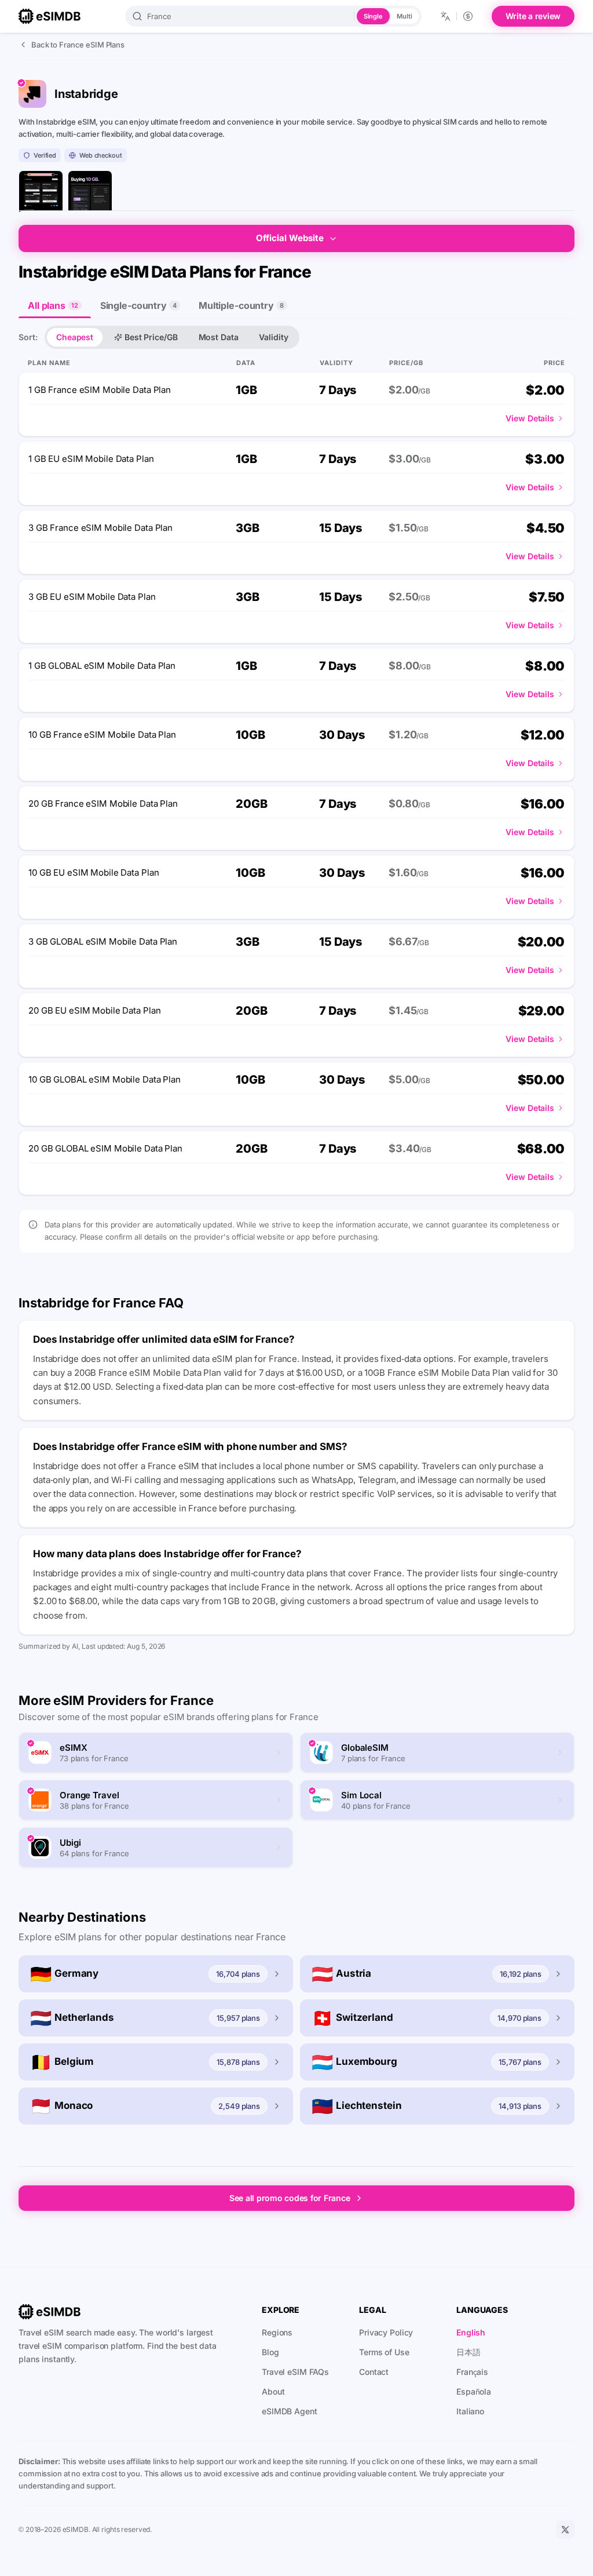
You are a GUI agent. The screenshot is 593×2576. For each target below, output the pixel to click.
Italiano (470, 2411)
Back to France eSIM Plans (78, 45)
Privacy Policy (386, 2332)
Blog (270, 2352)
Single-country (138, 305)
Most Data (219, 337)
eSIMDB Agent (290, 2411)
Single (373, 16)
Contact (374, 2372)
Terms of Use (384, 2352)
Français (472, 2372)
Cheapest (75, 337)
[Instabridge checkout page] (90, 193)
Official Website (290, 238)
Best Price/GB (151, 337)
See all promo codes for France (290, 2198)
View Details (530, 418)
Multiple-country (241, 305)
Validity (273, 337)
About (273, 2391)
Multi (404, 16)
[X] (565, 2530)
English (471, 2332)
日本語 (468, 2352)
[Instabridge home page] (41, 193)
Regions (277, 2332)
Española (474, 2391)
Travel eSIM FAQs (295, 2372)
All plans (53, 305)
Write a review (533, 16)
